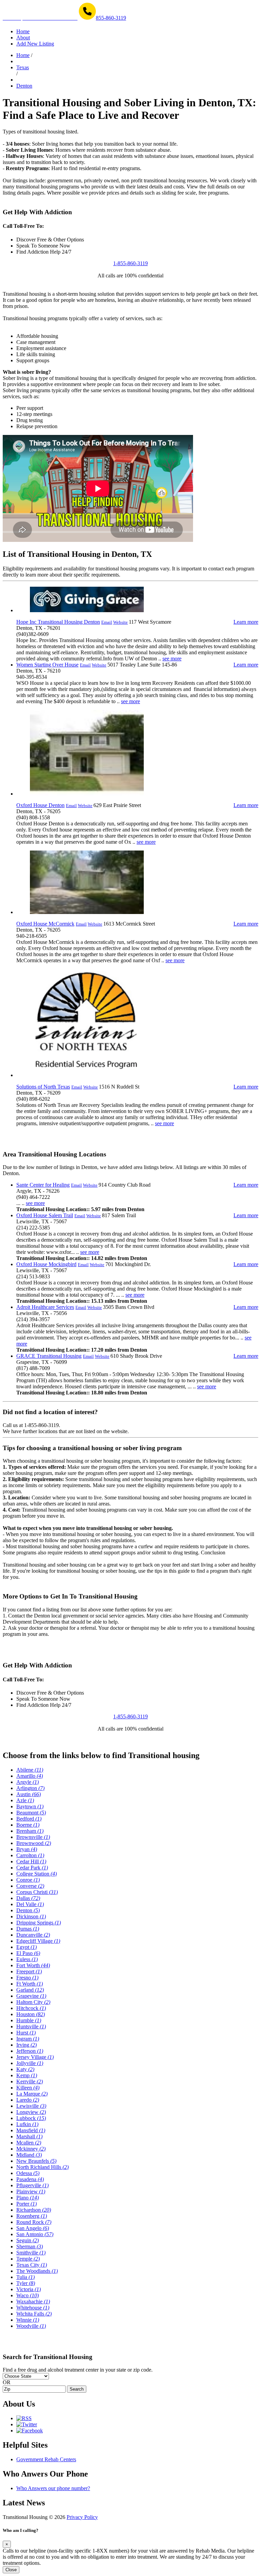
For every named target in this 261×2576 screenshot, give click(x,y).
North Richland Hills (42, 2167)
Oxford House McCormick (45, 924)
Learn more (246, 622)
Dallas (28, 1898)
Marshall (29, 2136)
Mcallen (29, 2143)
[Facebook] (30, 2431)
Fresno (27, 1978)
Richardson (34, 2210)
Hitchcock (31, 2008)
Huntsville (31, 2026)
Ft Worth (30, 1984)
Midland (29, 2155)
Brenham (30, 1831)
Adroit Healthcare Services (45, 1307)
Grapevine (31, 1996)
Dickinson (31, 1916)
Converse (30, 1886)
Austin (29, 1794)
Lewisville (31, 2106)
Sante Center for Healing (43, 1185)
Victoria (29, 2289)
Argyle (28, 1782)
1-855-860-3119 (130, 263)
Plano (28, 2198)
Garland (30, 1990)
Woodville (31, 2326)
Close (11, 2570)
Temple (28, 2259)
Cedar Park (32, 1868)
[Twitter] (27, 2424)
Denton (24, 86)
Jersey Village (35, 2057)
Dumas (28, 1929)
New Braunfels (36, 2161)
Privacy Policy (82, 2517)
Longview (31, 2112)
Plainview (31, 2191)
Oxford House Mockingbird (46, 1264)
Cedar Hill (31, 1861)
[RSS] (24, 2418)
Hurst (26, 2033)
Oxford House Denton (40, 805)
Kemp (27, 2075)
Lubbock (31, 2118)
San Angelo (33, 2228)
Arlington (30, 1788)
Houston (31, 2014)
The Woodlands (37, 2271)
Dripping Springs (39, 1923)
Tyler (26, 2283)
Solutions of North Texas (43, 1087)
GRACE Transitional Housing (49, 1356)
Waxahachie (33, 2301)
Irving (27, 2045)
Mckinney (31, 2149)
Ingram (28, 2039)
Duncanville (33, 1935)
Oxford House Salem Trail (45, 1215)
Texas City (32, 2265)
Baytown (30, 1806)
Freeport (29, 1971)
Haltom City (33, 2002)
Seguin (28, 2240)
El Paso (28, 1953)
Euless (27, 1959)
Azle (25, 1800)
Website (120, 622)
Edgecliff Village (38, 1941)
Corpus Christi (37, 1892)
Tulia (25, 2277)
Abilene (30, 1770)
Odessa (28, 2173)
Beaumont (31, 1813)
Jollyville (30, 2063)
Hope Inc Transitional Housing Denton (58, 622)
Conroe (28, 1880)
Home (23, 55)
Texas (23, 67)
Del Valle (30, 1904)
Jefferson (30, 2051)
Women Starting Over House (47, 665)
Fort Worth (33, 1965)
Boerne (28, 1825)
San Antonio (35, 2234)
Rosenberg (32, 2216)
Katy (25, 2069)
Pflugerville (32, 2185)
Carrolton (30, 1855)
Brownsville (33, 1837)
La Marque (32, 2094)
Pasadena (30, 2179)
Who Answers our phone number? (53, 2488)
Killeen (28, 2088)
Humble (29, 2020)
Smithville (31, 2253)
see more (172, 659)
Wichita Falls (34, 2314)
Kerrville (30, 2081)
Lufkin (27, 2124)
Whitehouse (33, 2308)
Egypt (27, 1947)
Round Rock (34, 2222)
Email (107, 622)
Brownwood (34, 1843)
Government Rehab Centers (46, 2459)
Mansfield (31, 2130)
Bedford (29, 1819)
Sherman (30, 2246)
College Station (37, 1874)
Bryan (27, 1849)
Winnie (28, 2320)
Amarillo (30, 1776)
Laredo (28, 2100)
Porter (27, 2204)
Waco (28, 2295)
